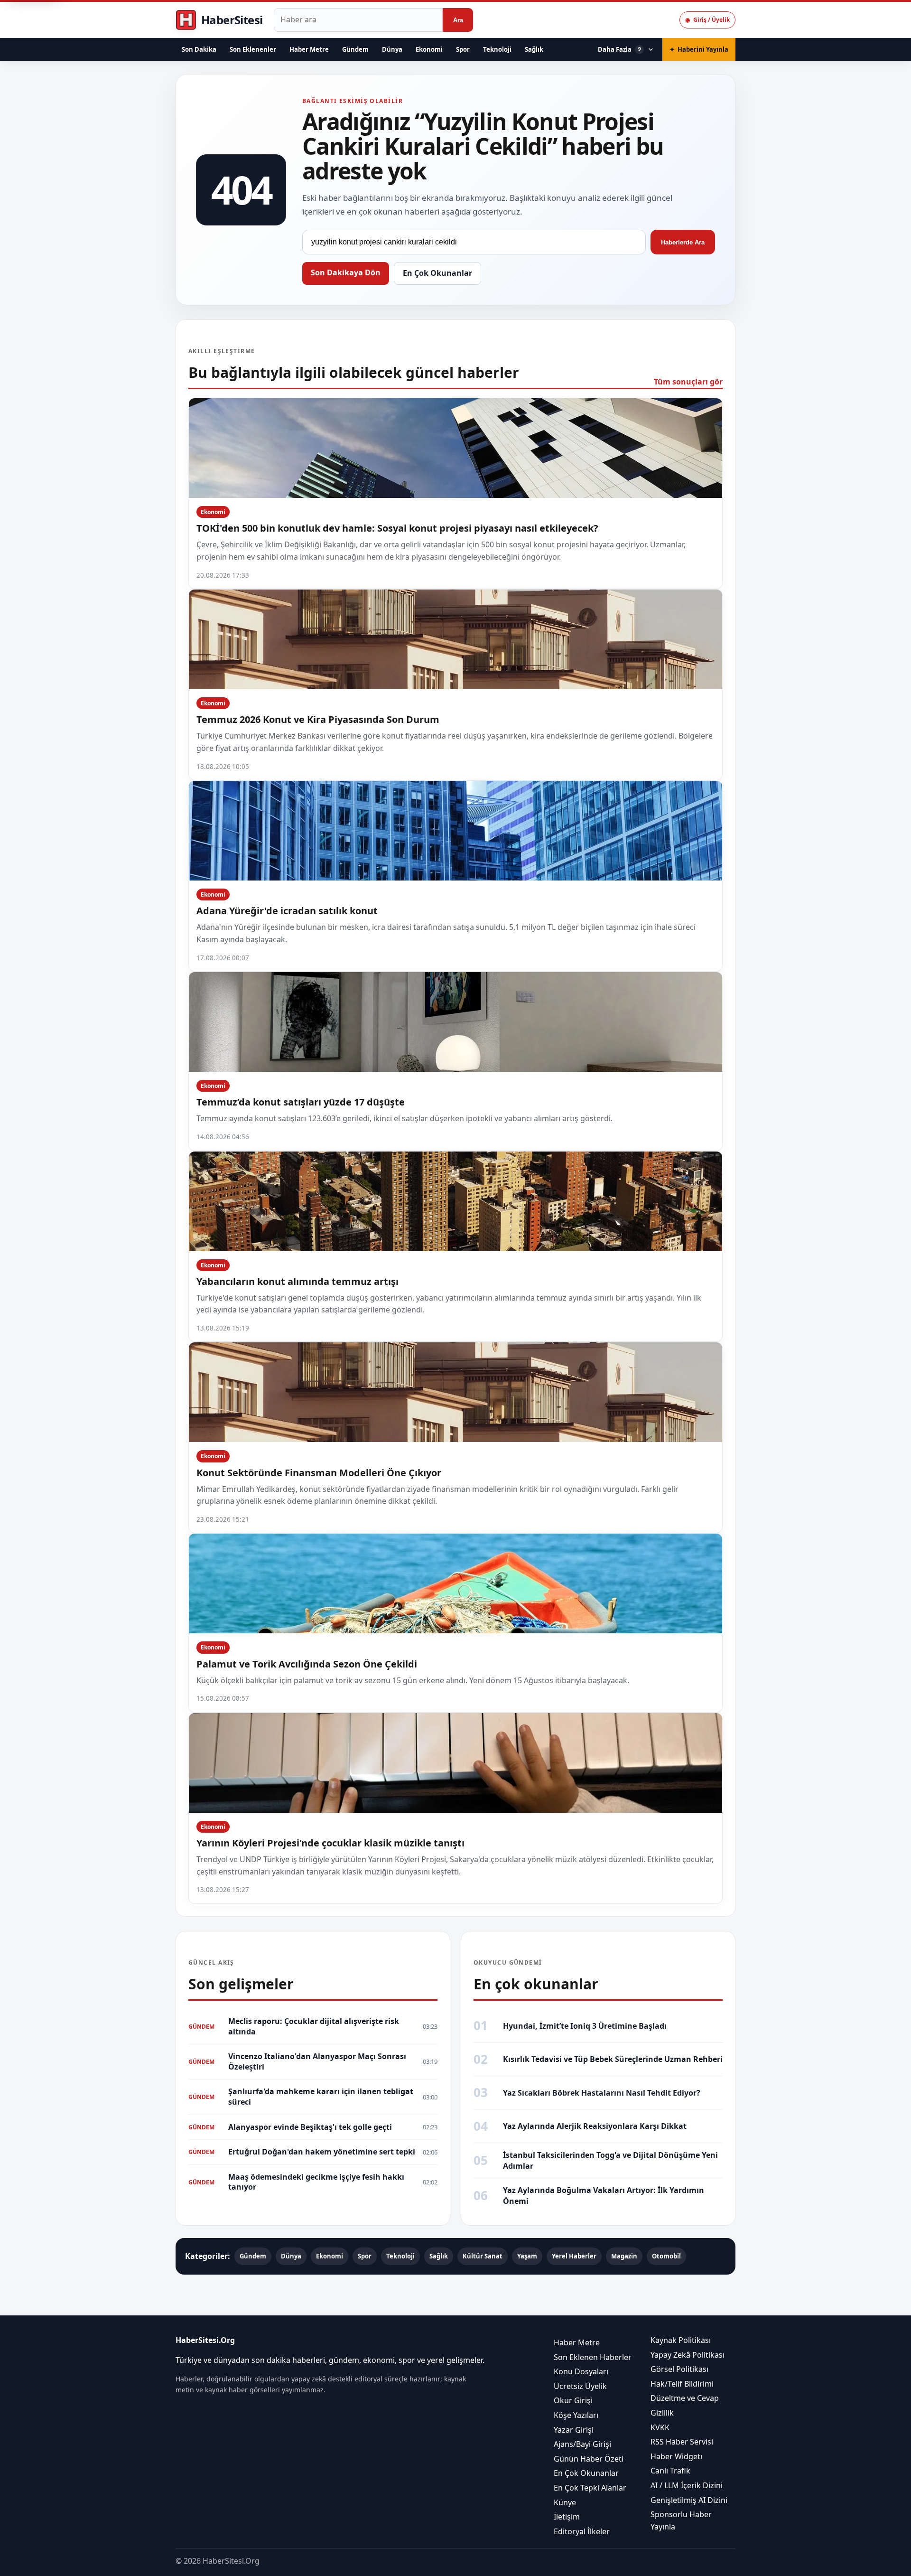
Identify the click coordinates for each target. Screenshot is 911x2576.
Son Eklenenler (253, 49)
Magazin (624, 2256)
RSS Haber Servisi (682, 2442)
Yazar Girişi (574, 2429)
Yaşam (527, 2256)
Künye (565, 2502)
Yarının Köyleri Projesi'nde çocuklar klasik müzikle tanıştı (330, 1843)
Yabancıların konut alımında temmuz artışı (297, 1281)
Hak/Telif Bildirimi (682, 2384)
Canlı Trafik (670, 2471)
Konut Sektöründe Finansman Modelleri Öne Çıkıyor (319, 1473)
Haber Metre (309, 49)
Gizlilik (662, 2413)
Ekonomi (429, 49)
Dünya (392, 49)
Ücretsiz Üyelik (580, 2386)
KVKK (660, 2427)
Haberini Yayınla (699, 49)
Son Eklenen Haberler (593, 2357)
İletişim (567, 2517)
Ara (458, 20)
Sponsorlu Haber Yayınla (681, 2520)
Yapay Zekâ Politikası (688, 2354)
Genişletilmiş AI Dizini (689, 2500)
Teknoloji (497, 49)
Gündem (355, 49)
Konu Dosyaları (581, 2371)
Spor (463, 49)
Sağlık (534, 49)
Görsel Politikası (679, 2369)
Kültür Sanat (483, 2256)
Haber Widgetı (676, 2456)
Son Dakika (199, 49)
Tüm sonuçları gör (688, 382)
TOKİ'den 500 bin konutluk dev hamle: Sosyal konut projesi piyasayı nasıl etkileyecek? (397, 528)
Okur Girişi (573, 2400)
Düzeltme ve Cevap (685, 2398)
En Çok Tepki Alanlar (590, 2488)
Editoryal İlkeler (582, 2531)
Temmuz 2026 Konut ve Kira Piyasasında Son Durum (318, 719)
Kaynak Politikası (681, 2340)
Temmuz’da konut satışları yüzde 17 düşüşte (301, 1102)
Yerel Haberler (574, 2256)
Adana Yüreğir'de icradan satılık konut (287, 911)
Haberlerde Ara (683, 242)
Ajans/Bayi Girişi (582, 2444)
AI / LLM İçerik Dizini (687, 2485)
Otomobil (666, 2256)
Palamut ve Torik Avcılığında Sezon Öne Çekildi (307, 1664)
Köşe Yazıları (576, 2415)
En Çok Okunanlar (437, 273)
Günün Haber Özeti (589, 2458)
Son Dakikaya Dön (346, 272)
